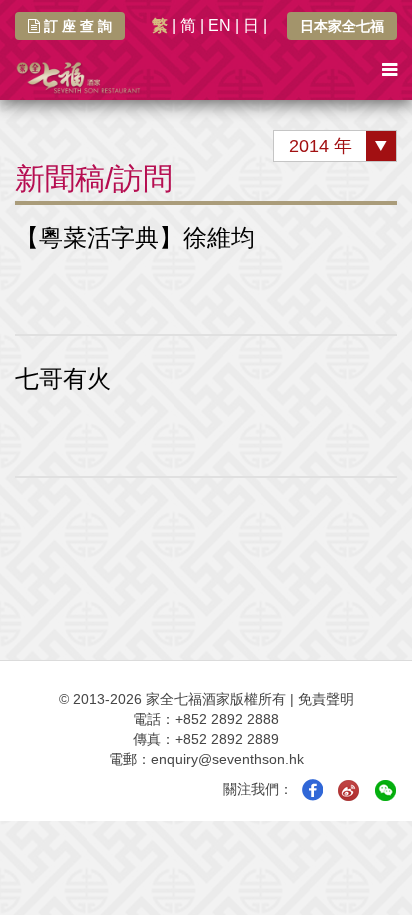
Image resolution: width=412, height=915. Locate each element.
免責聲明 (326, 699)
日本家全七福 (342, 26)
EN (219, 25)
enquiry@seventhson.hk (227, 759)
